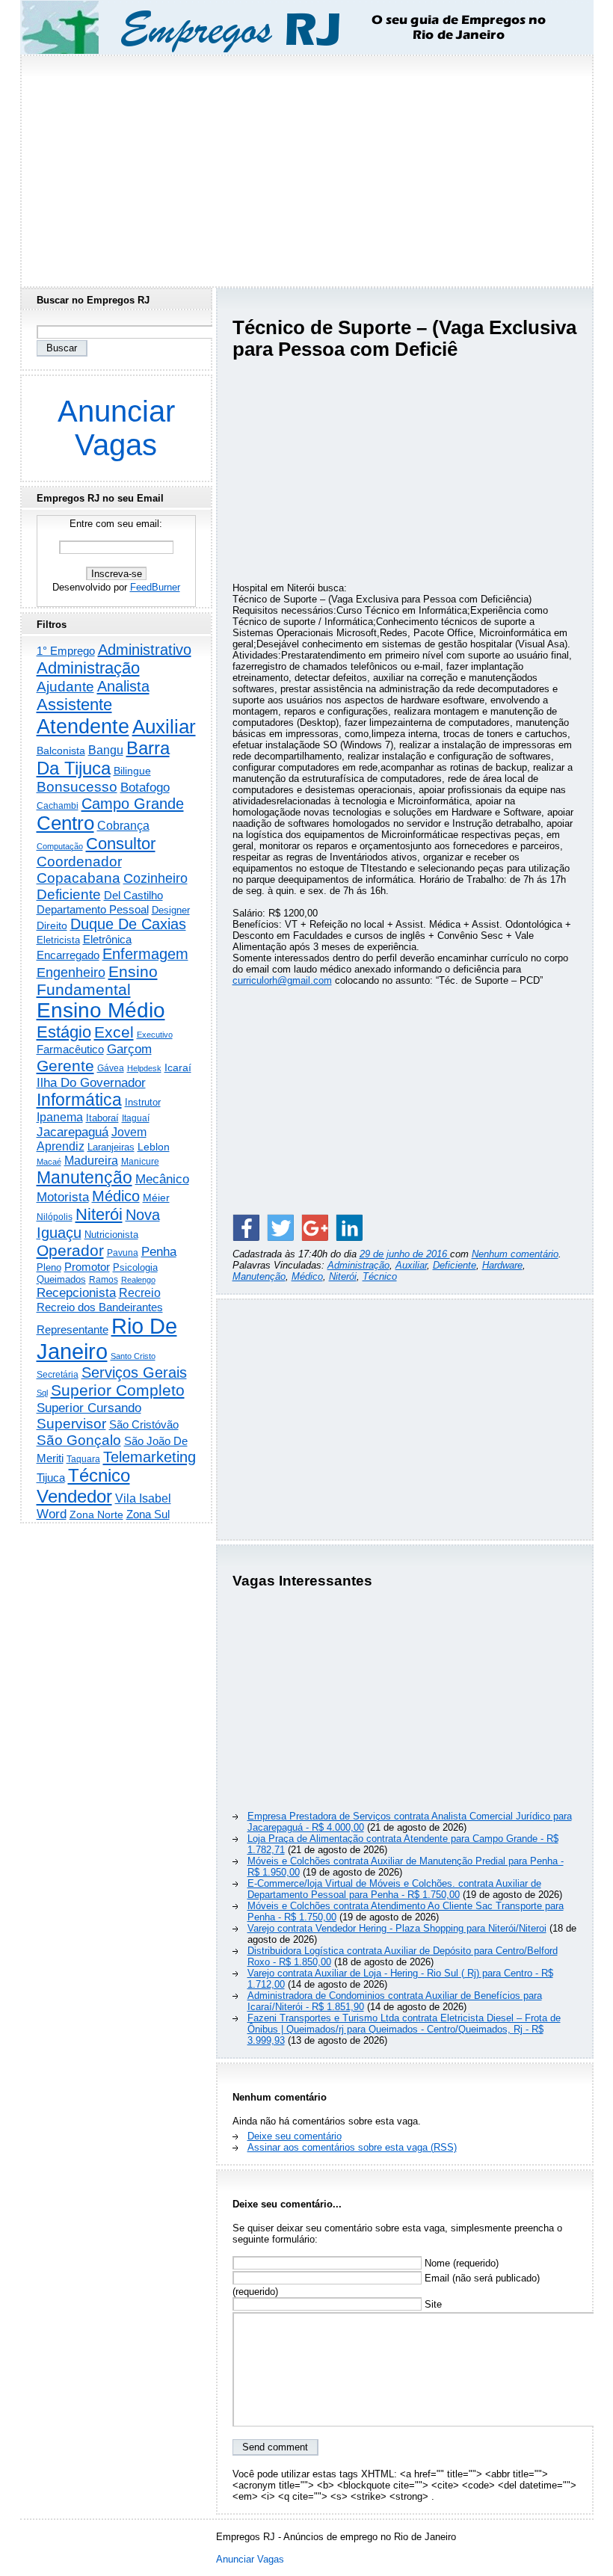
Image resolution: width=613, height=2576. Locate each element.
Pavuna (123, 1253)
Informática (79, 1100)
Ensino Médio (101, 1010)
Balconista (61, 751)
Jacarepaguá (73, 1132)
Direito (52, 926)
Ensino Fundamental (97, 980)
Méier (156, 1198)
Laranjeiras (111, 1147)
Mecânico (162, 1179)
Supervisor (71, 1424)
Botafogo (145, 787)
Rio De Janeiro (107, 1338)
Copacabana (78, 878)
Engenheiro (71, 973)
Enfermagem (145, 954)
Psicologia (135, 1267)
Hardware (502, 1265)
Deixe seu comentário (295, 2136)
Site (432, 2304)
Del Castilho (133, 895)
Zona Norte (96, 1515)
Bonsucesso (77, 787)
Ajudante (65, 687)
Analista (123, 686)
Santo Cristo (133, 1356)
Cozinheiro (155, 878)
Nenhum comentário (515, 1254)
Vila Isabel (143, 1498)
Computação (60, 846)
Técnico (380, 1276)
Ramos (104, 1280)
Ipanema (60, 1117)
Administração (358, 1265)
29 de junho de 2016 (405, 1254)
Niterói (343, 1276)
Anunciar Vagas (116, 428)
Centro (65, 823)
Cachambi (58, 805)
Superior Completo (118, 1390)
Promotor (87, 1267)
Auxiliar (411, 1265)
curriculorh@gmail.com (282, 980)
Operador (70, 1251)
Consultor (121, 844)
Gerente (65, 1066)
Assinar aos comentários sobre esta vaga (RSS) (352, 2147)
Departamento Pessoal (93, 909)
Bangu (106, 750)
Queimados (61, 1279)
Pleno (49, 1268)
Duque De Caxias (128, 924)
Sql (42, 1393)
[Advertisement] (306, 167)
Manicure (140, 1162)
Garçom (129, 1049)
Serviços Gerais (134, 1372)
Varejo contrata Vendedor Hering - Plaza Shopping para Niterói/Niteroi (397, 1928)
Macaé (49, 1162)
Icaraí (178, 1067)
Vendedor (74, 1496)
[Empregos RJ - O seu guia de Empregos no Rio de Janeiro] (293, 27)
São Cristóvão (144, 1424)
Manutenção (259, 1276)
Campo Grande (133, 804)
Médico (307, 1276)
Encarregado (68, 955)
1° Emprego (66, 651)
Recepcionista (76, 1292)
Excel (114, 1032)
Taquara (83, 1459)
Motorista (63, 1197)
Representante (73, 1330)
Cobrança (123, 826)
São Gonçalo (79, 1440)
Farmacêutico (70, 1050)
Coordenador (79, 862)
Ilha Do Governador (91, 1082)
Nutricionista (111, 1235)
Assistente (74, 705)
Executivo (155, 1035)
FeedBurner (155, 587)
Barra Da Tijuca (103, 758)
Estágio (64, 1032)
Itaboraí (102, 1118)
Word (52, 1514)
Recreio (140, 1293)
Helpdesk (144, 1068)
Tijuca (51, 1477)
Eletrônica (107, 939)
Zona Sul (148, 1514)
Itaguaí (136, 1118)
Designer (171, 910)
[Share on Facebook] (246, 1227)
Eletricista (58, 940)
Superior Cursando (89, 1408)
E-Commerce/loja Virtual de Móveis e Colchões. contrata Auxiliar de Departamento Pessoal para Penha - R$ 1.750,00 (394, 1889)
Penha (159, 1252)
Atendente (83, 726)
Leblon (154, 1147)
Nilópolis (55, 1217)
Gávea (111, 1068)
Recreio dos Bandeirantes (100, 1307)
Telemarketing (150, 1457)
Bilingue (132, 771)
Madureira (91, 1160)
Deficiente (455, 1265)
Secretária (58, 1374)
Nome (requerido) (460, 2263)
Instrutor (143, 1103)
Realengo (138, 1280)
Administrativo (145, 650)
